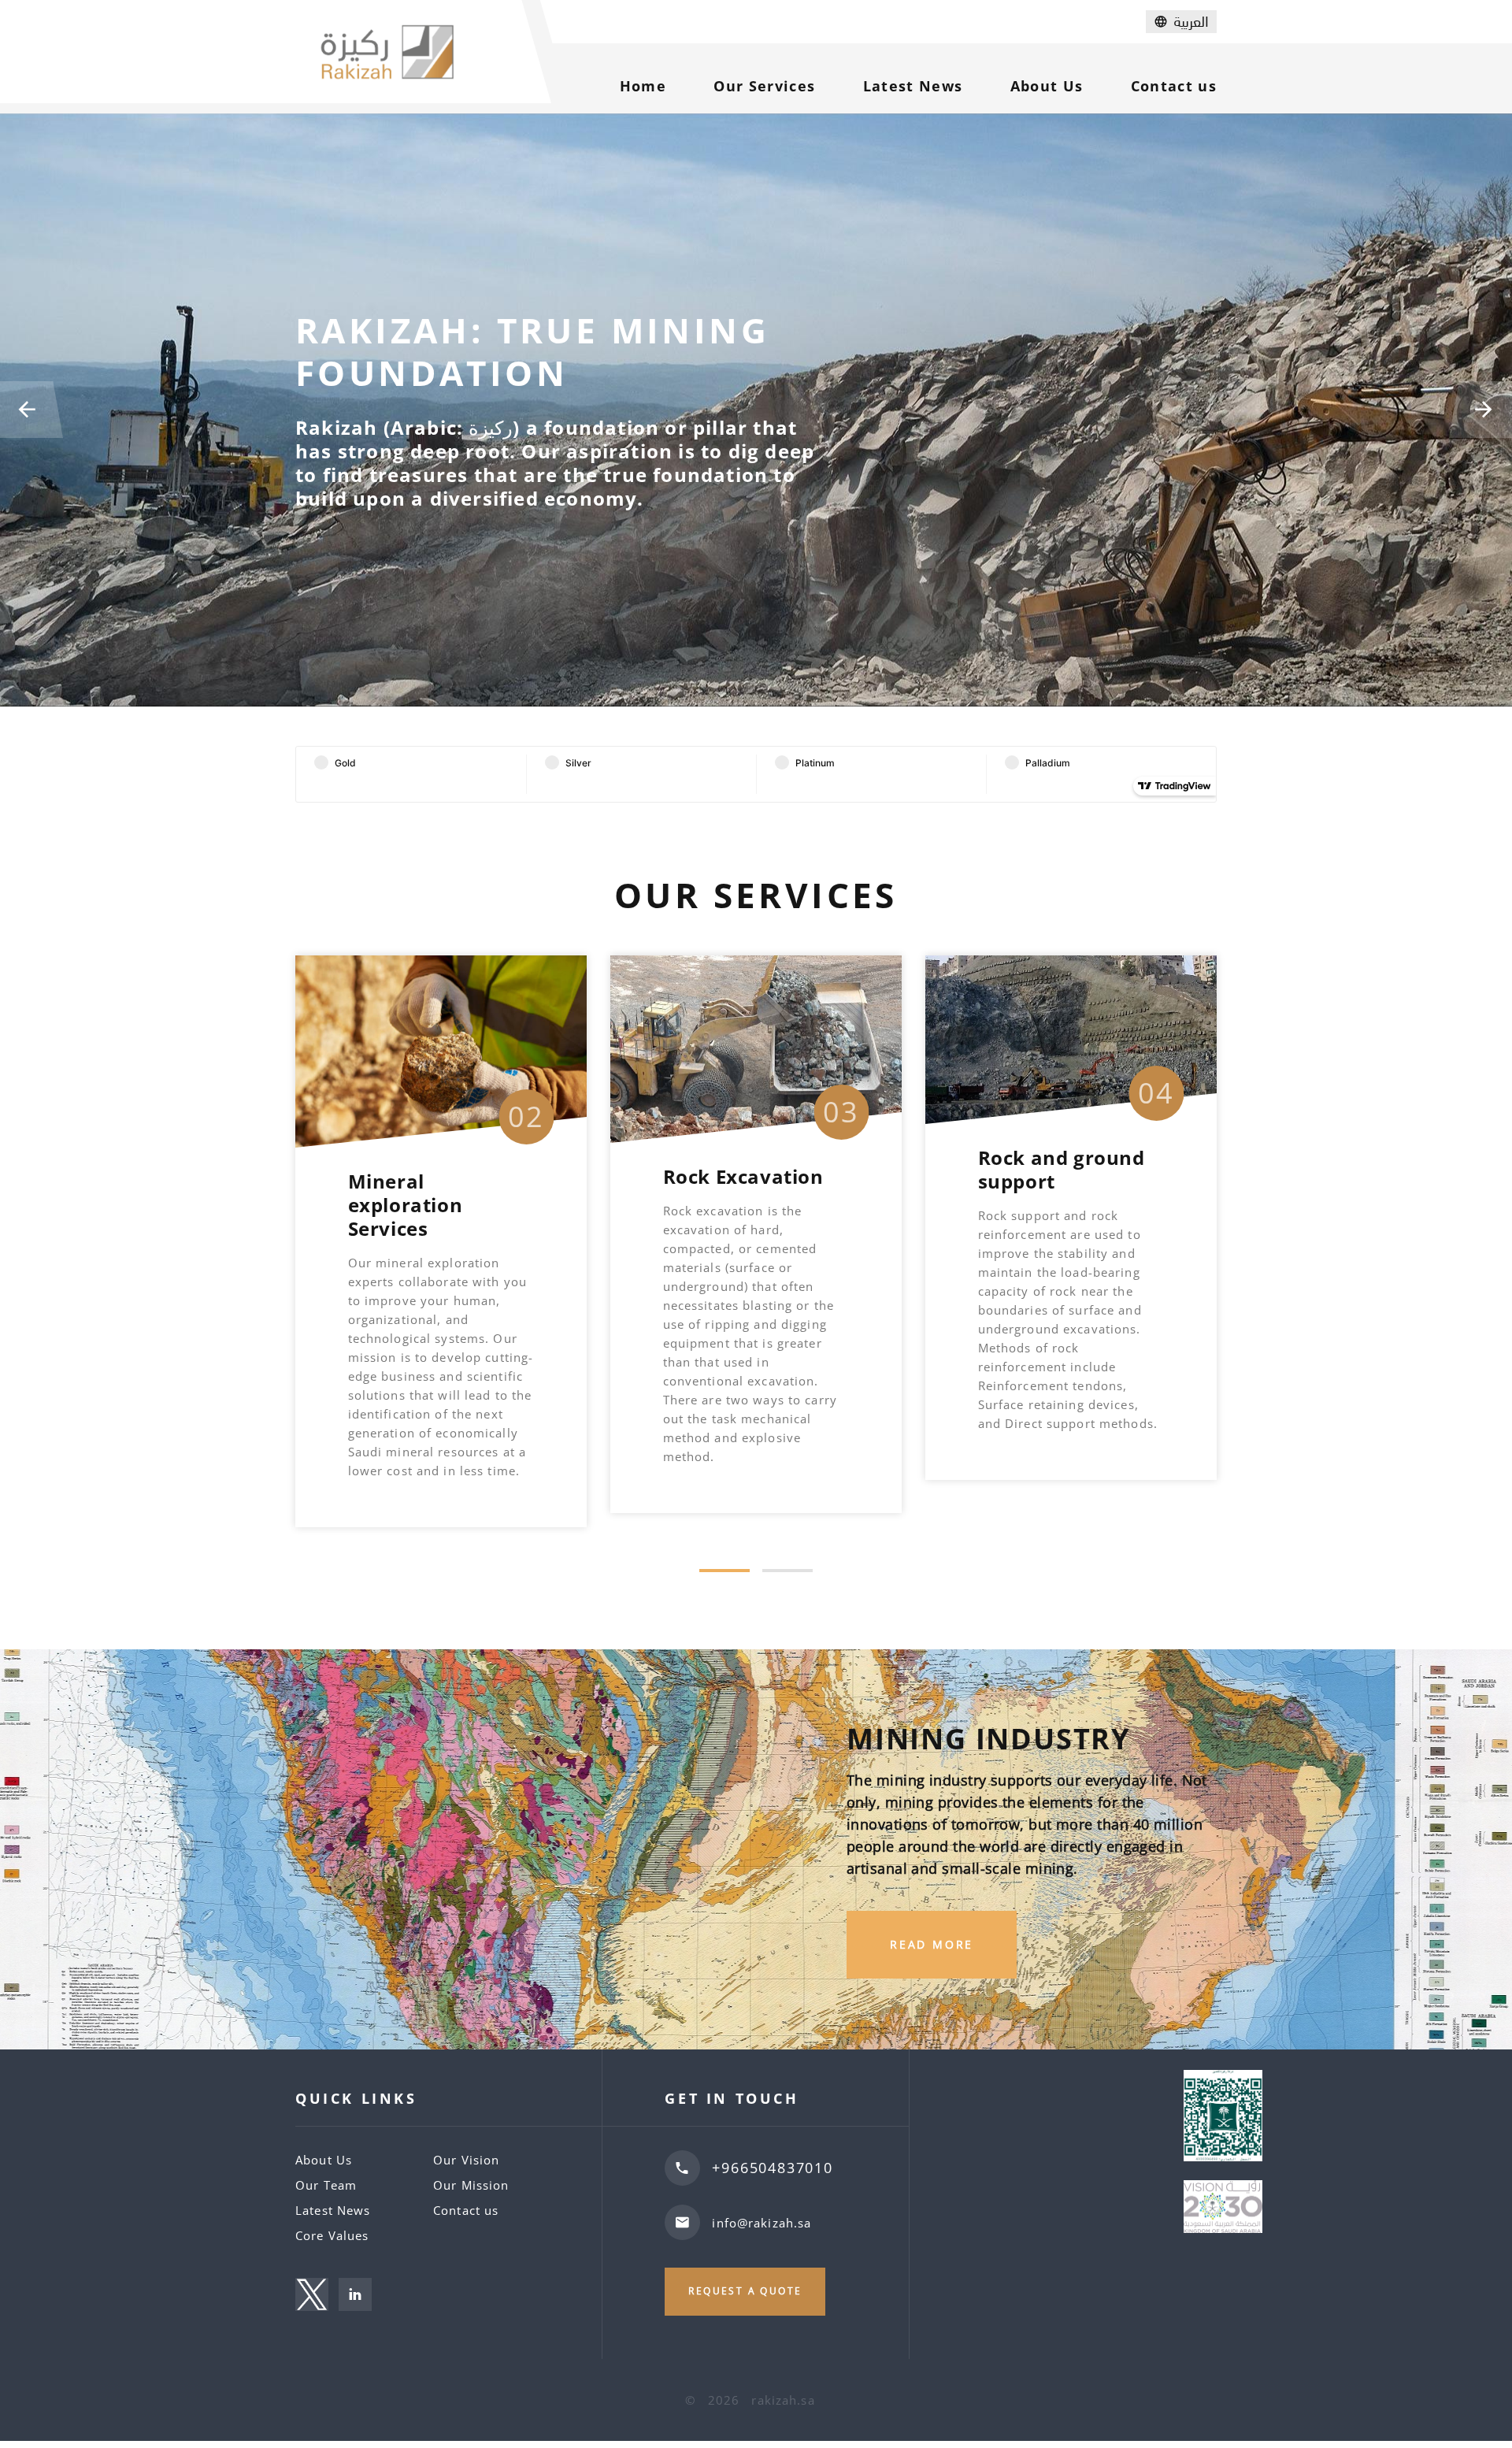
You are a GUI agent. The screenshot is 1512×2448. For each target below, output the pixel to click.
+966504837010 (772, 2168)
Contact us (1174, 86)
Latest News (913, 86)
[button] (724, 1571)
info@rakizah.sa (762, 2223)
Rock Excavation (428, 1176)
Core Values (332, 2235)
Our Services (764, 86)
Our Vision (466, 2160)
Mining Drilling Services (1051, 1193)
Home (643, 86)
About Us (1047, 86)
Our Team (326, 2185)
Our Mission (471, 2185)
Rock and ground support (747, 1169)
